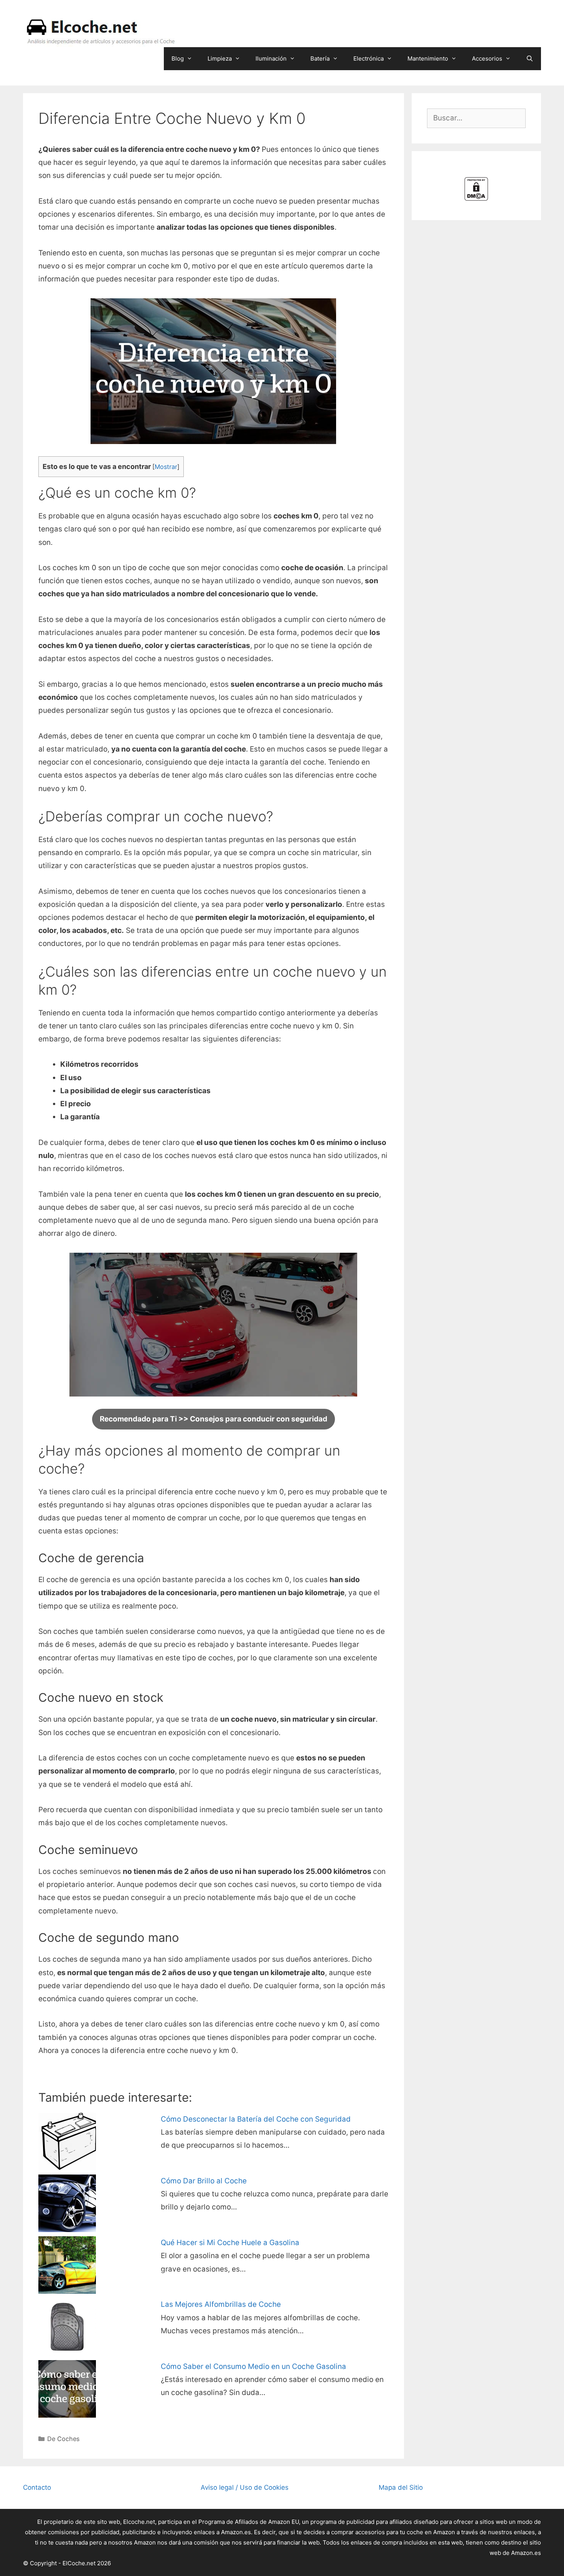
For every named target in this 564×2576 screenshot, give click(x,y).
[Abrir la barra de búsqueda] (530, 59)
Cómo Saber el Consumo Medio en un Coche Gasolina (253, 2366)
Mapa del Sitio (401, 2487)
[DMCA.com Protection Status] (476, 199)
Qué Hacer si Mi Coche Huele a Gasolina (230, 2243)
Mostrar (166, 467)
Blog (178, 58)
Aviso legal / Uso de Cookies (245, 2487)
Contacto (37, 2487)
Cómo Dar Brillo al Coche (204, 2181)
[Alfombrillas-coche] (67, 2353)
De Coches (63, 2439)
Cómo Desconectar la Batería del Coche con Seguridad (256, 2119)
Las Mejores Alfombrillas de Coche (221, 2304)
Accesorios (487, 58)
